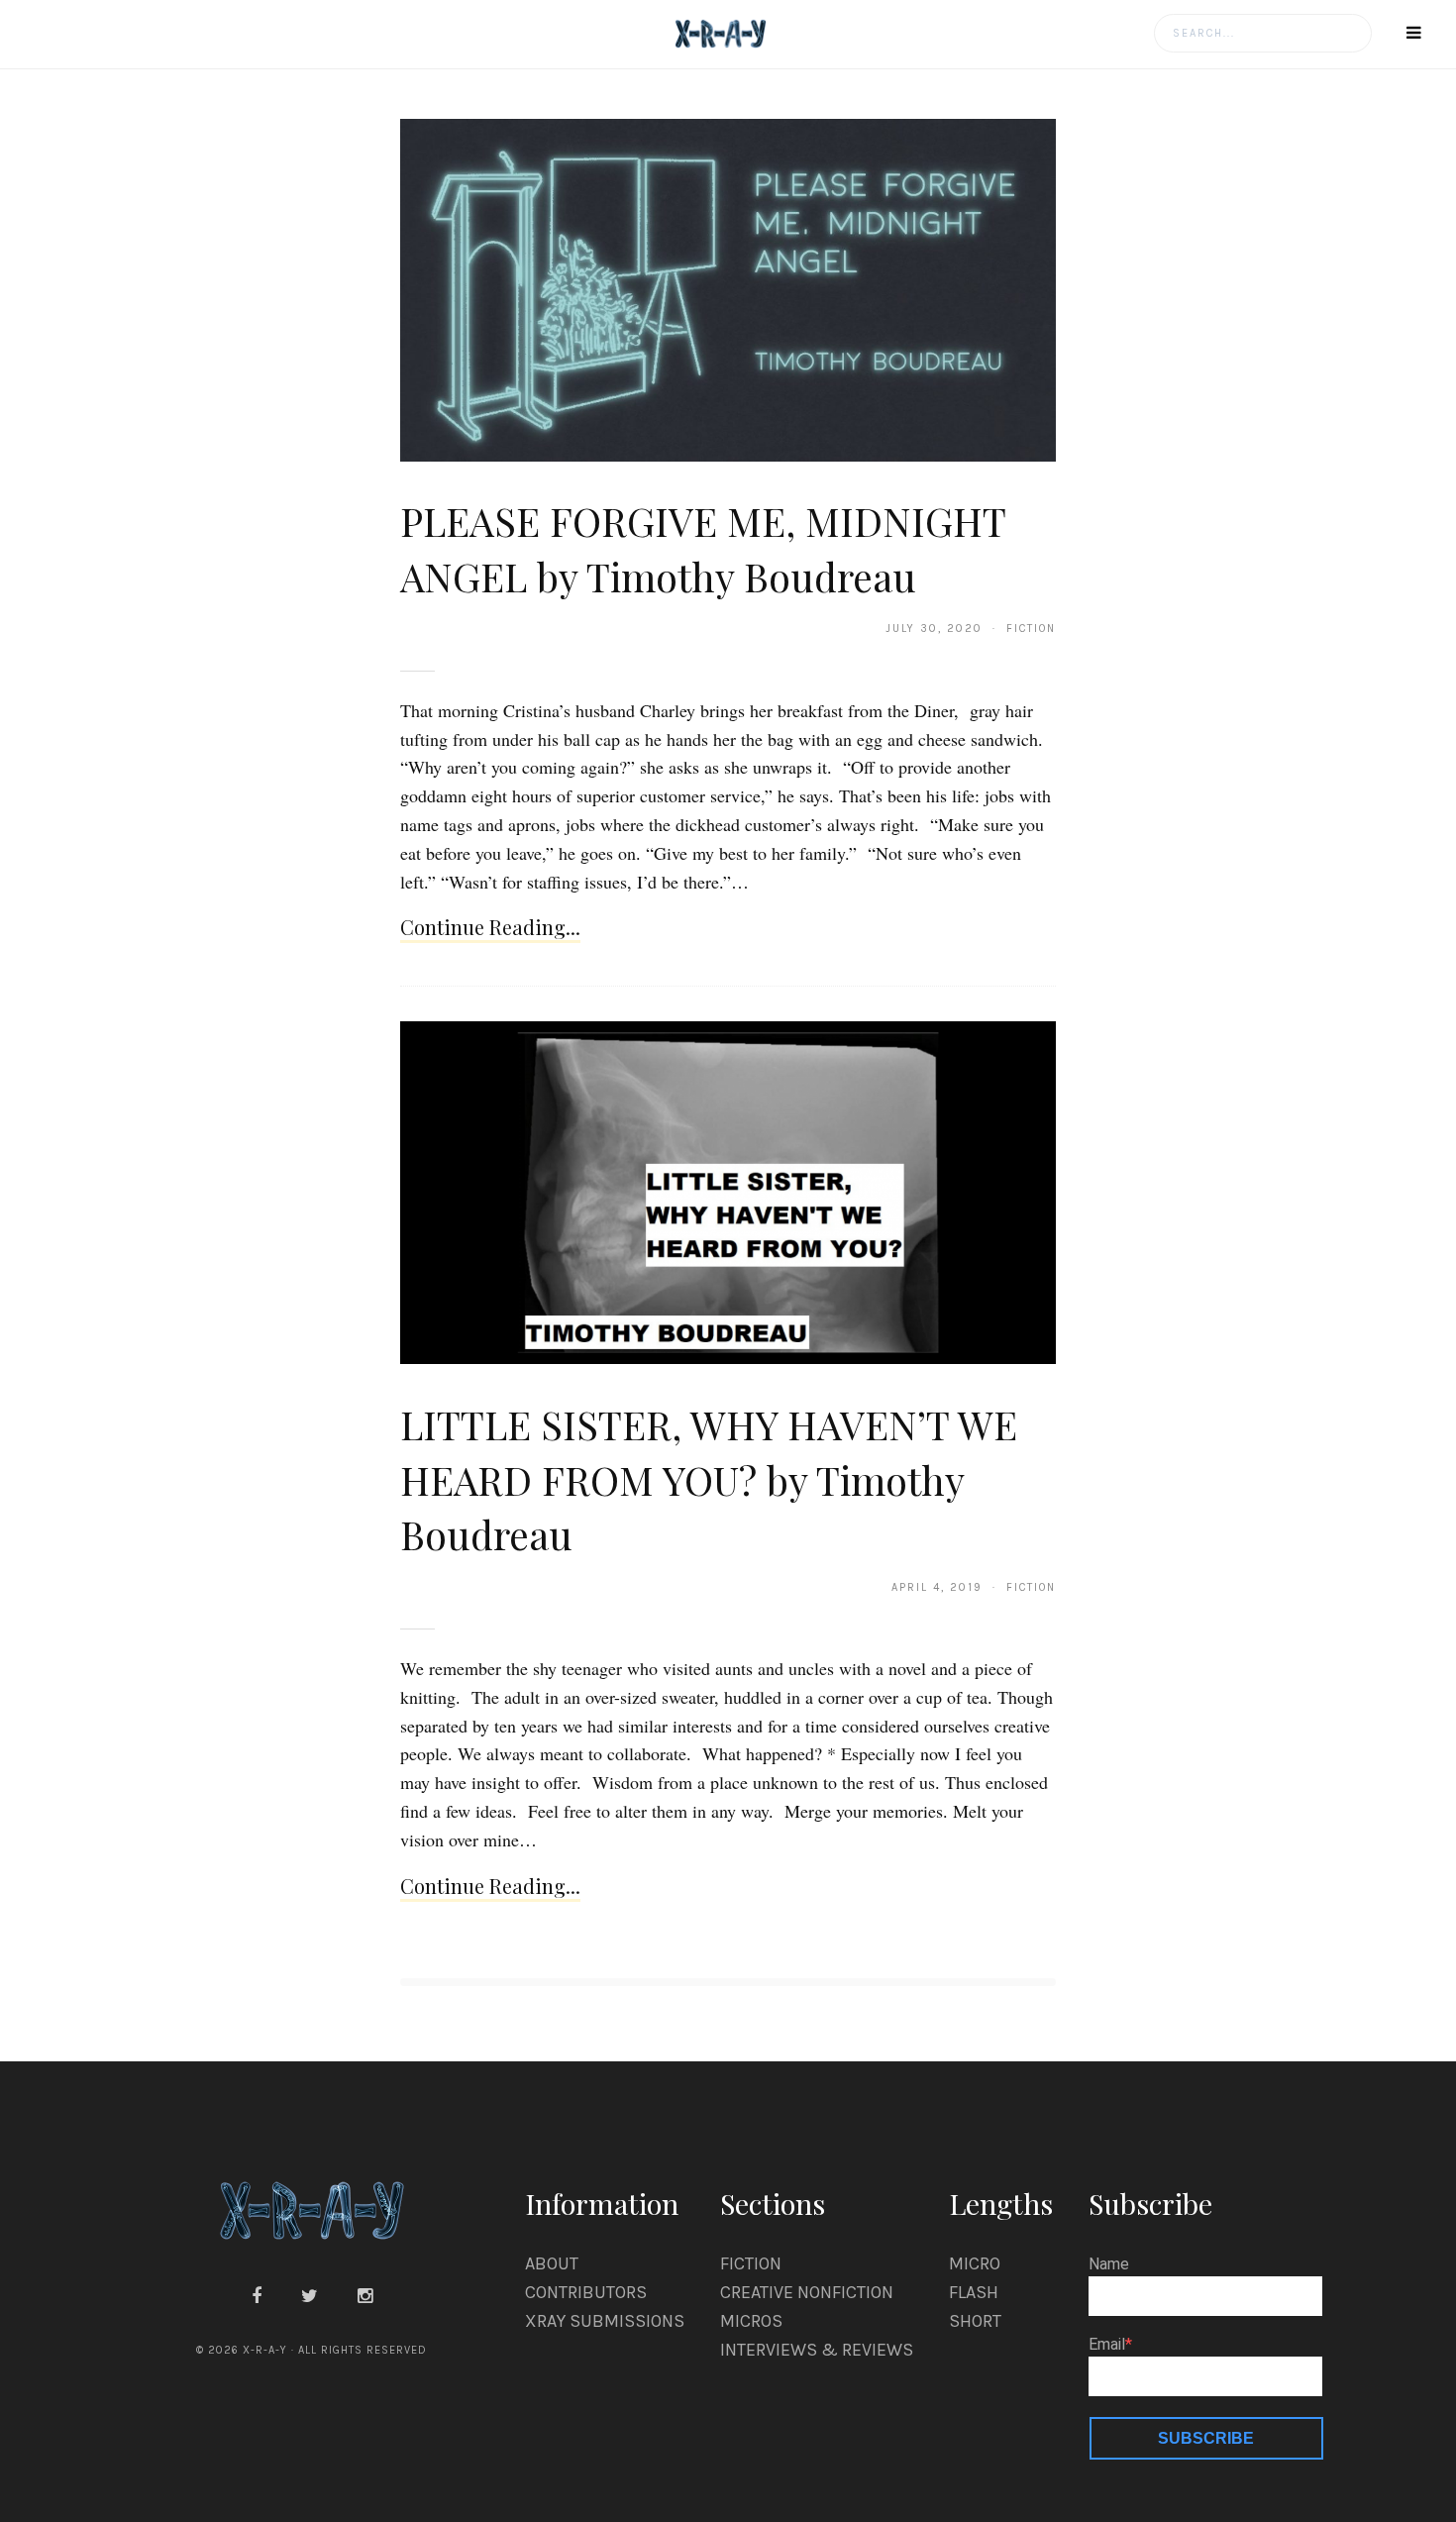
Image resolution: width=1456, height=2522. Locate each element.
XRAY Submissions (605, 2321)
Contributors (586, 2292)
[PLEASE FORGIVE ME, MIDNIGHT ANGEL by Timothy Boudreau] (728, 289)
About (552, 2263)
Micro (975, 2263)
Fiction (751, 2263)
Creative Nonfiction (807, 2292)
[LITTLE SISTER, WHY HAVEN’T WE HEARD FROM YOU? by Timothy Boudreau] (728, 1192)
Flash (974, 2292)
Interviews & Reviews (817, 2350)
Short (975, 2321)
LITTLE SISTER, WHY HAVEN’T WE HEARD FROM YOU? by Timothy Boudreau (709, 1479)
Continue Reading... (490, 927)
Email (1107, 2345)
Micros (751, 2321)
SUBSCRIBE (1206, 2438)
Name (1109, 2264)
